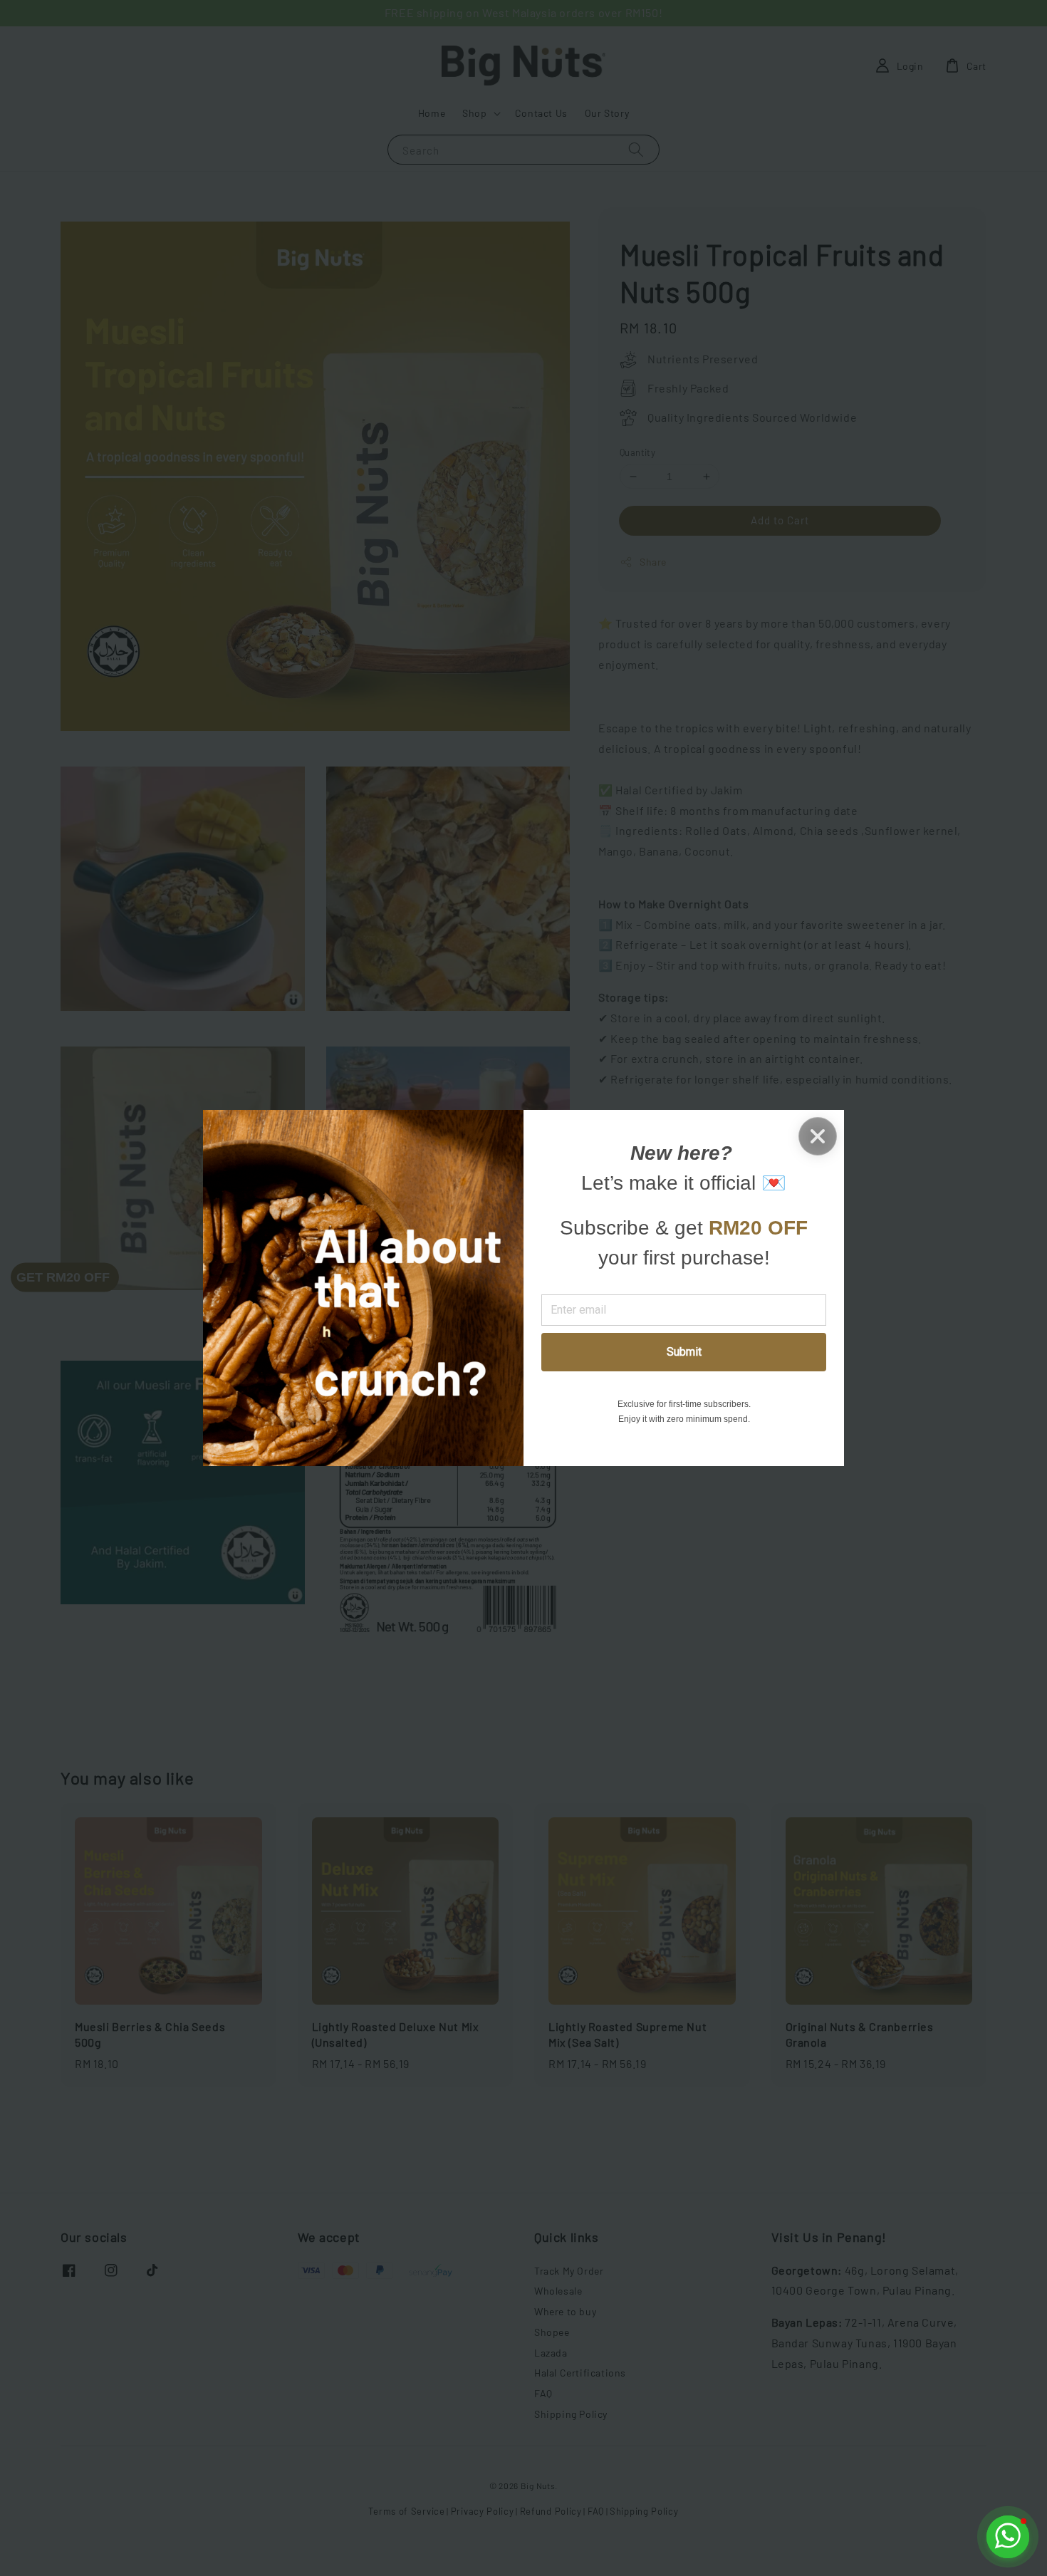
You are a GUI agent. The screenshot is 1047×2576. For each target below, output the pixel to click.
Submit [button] (684, 1352)
